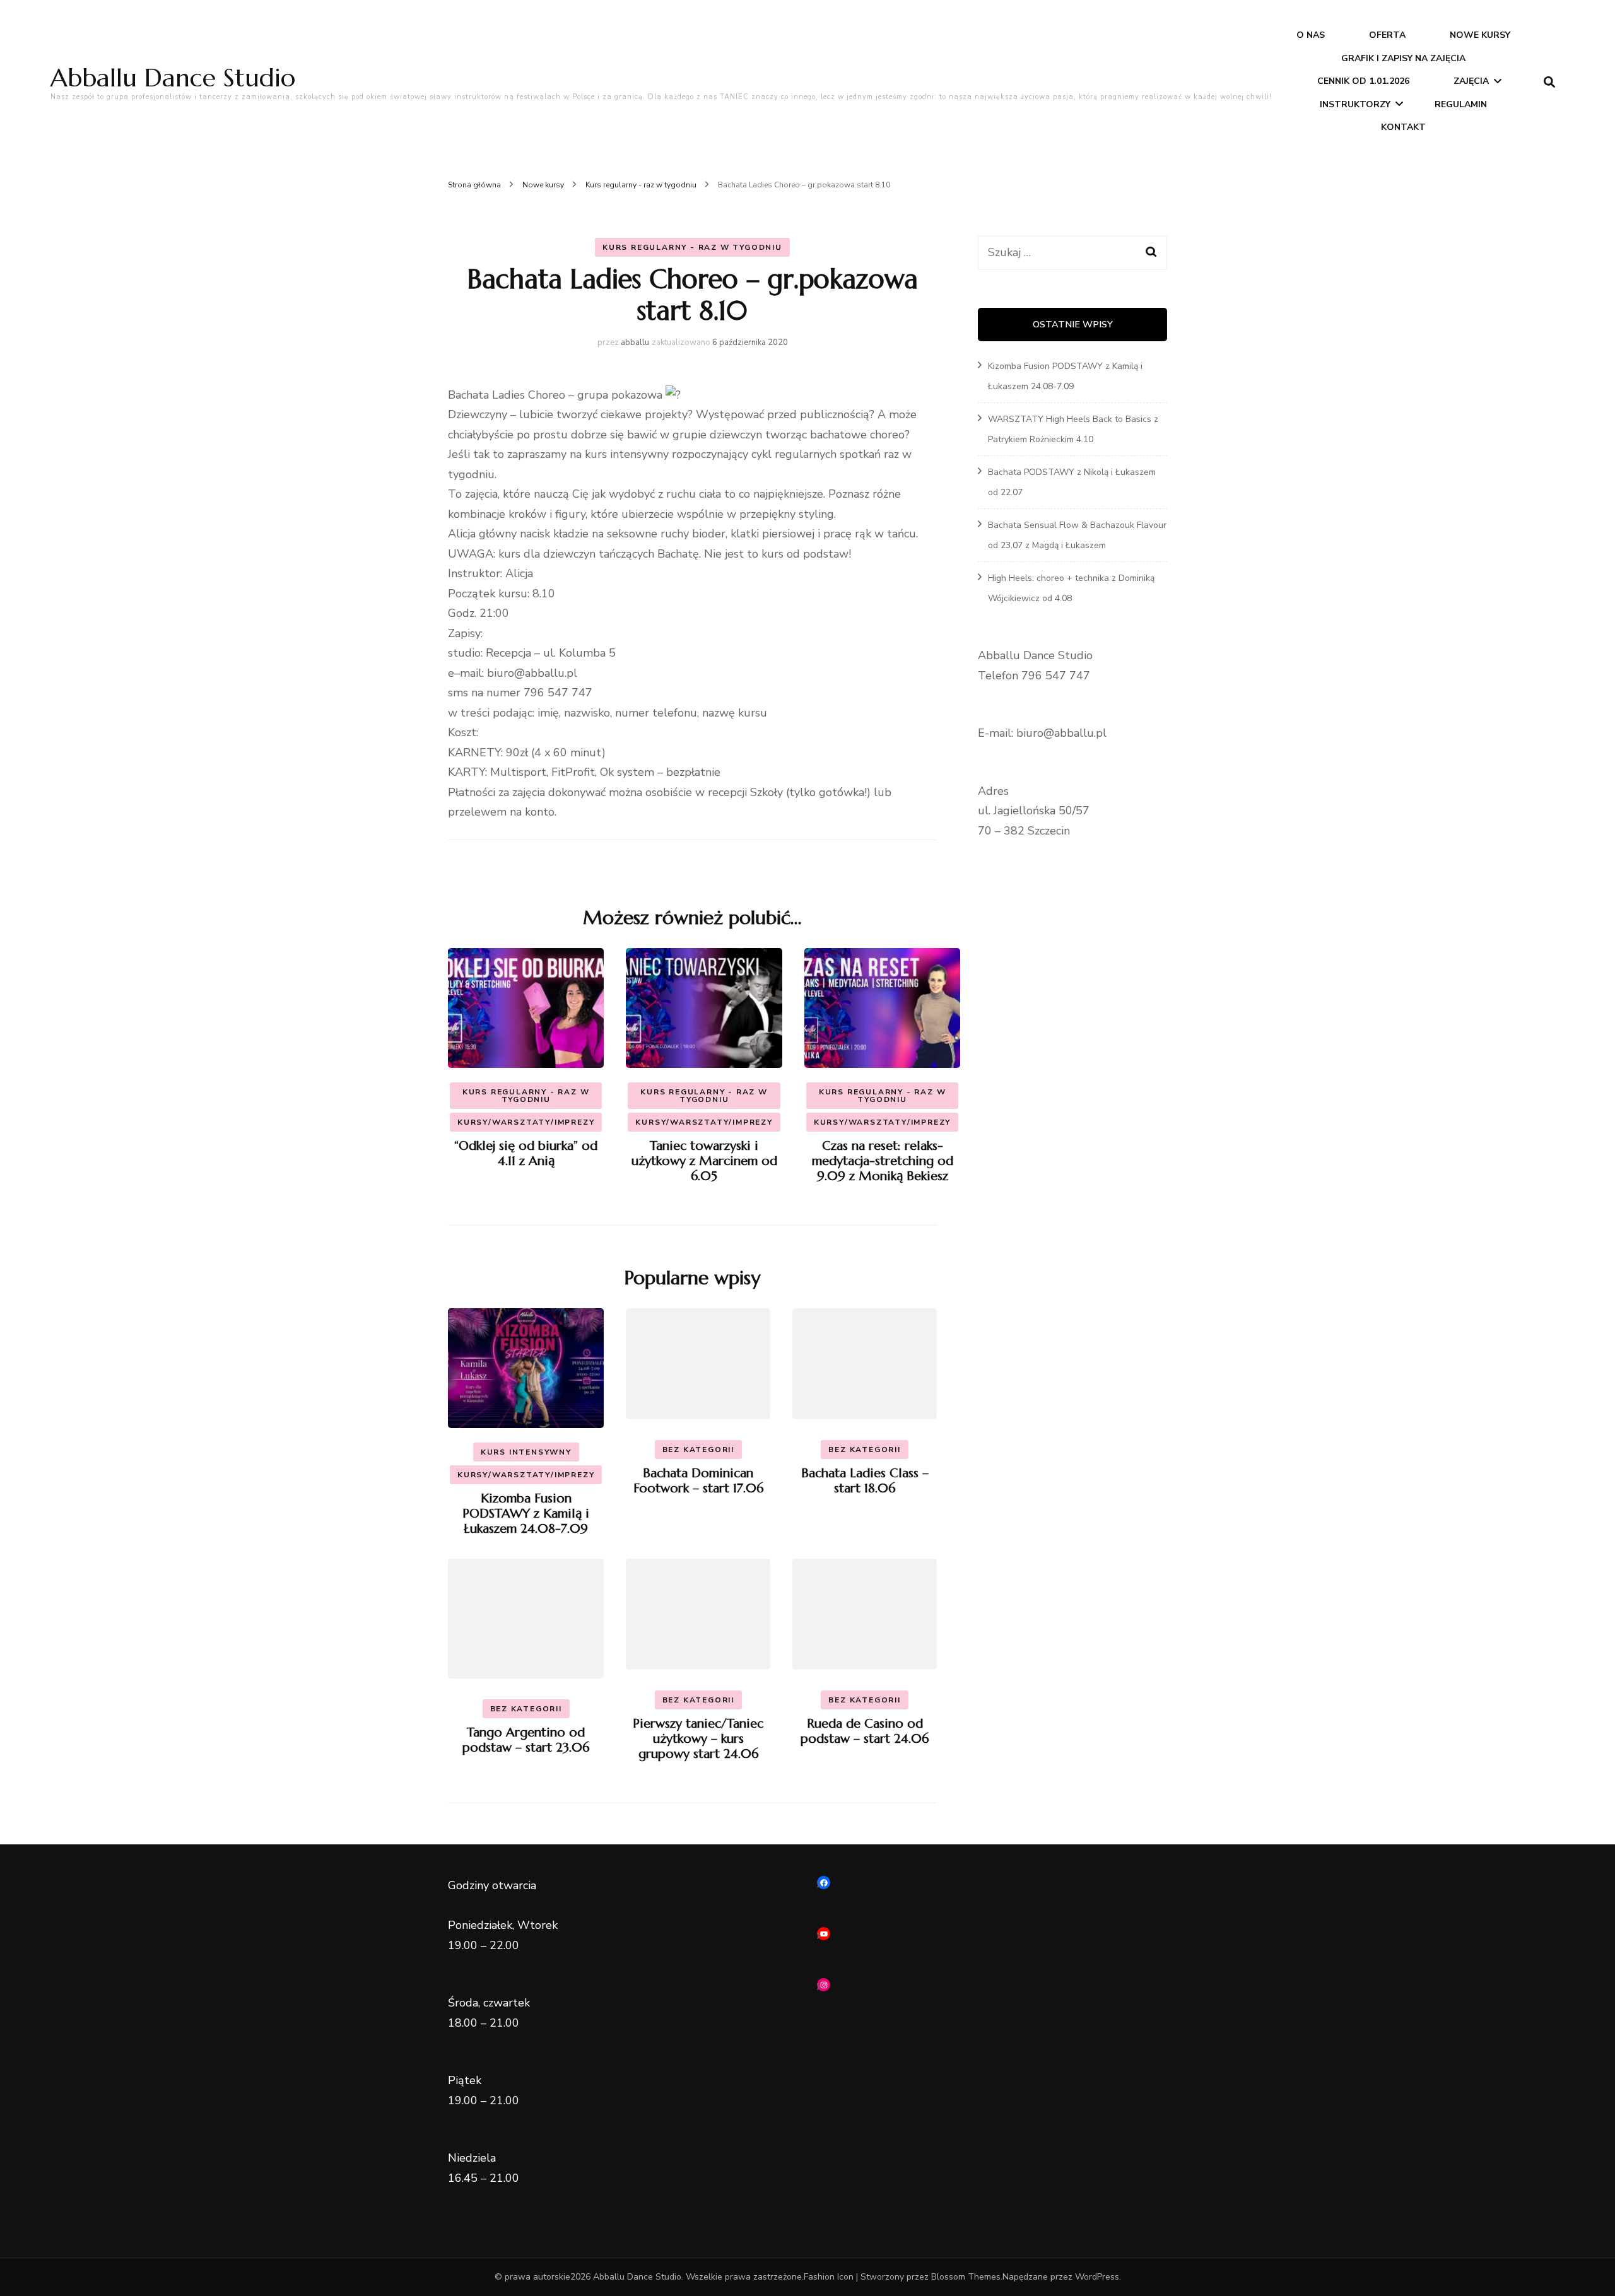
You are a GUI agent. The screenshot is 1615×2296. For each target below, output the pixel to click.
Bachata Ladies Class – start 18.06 (865, 1481)
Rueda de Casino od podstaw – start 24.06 (865, 1731)
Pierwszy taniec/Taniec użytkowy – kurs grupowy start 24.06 (698, 1739)
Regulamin (1461, 104)
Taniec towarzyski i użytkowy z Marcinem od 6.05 (704, 1161)
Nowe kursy (1480, 35)
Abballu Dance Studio (173, 78)
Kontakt (1403, 127)
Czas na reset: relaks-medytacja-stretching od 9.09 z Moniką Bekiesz (883, 1161)
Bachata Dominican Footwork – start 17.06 (698, 1481)
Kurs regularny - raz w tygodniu (692, 247)
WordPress (1097, 2277)
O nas (1311, 35)
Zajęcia (1471, 81)
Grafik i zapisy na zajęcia (1403, 58)
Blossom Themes (966, 2277)
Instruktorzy (1355, 104)
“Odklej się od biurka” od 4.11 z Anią (526, 1153)
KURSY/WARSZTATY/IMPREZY (526, 1122)
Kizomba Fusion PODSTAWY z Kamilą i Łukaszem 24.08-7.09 (526, 1514)
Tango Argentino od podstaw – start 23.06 (526, 1740)
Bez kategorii (698, 1450)
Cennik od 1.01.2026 (1363, 81)
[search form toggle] (1549, 82)
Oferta (1387, 35)
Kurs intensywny (526, 1452)
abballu (635, 343)
